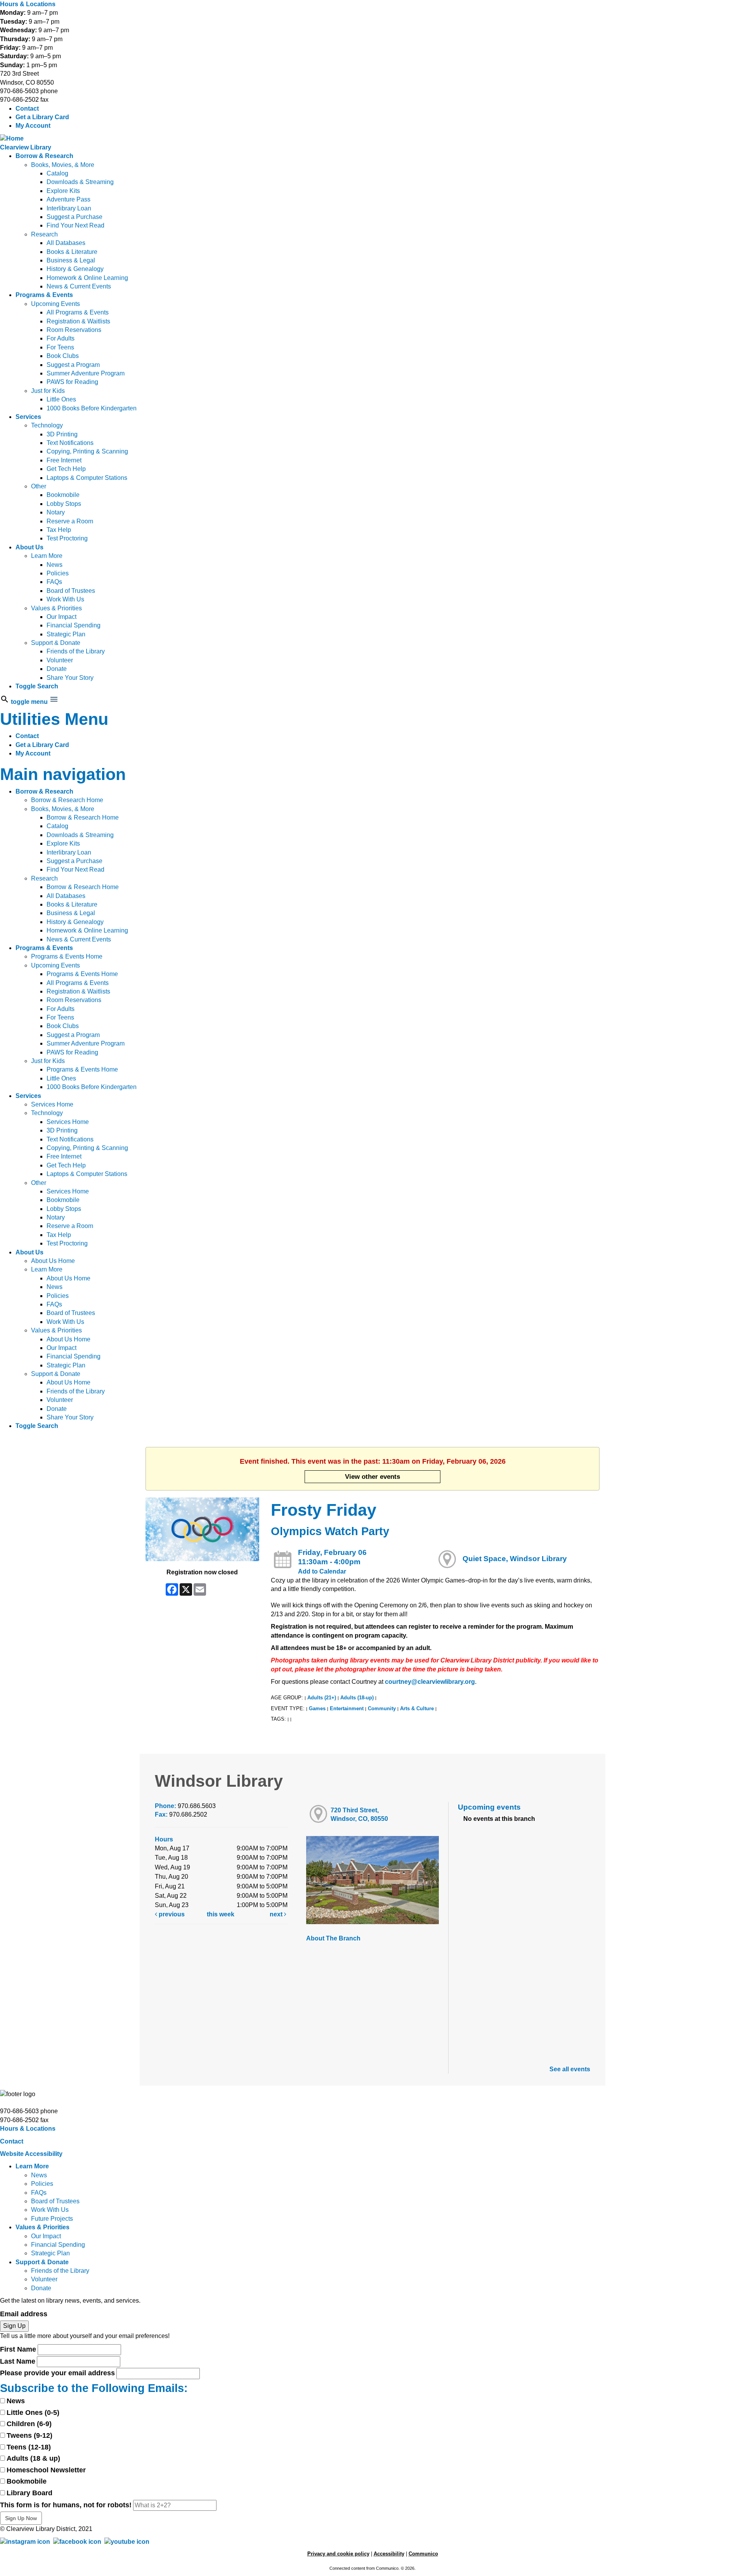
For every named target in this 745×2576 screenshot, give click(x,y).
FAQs (54, 582)
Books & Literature (72, 252)
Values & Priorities (56, 608)
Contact (27, 109)
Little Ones (61, 399)
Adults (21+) (322, 1698)
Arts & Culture (417, 1708)
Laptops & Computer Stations (87, 478)
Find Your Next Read (75, 225)
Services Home (52, 1104)
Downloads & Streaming (80, 182)
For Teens (60, 347)
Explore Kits (63, 191)
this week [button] (221, 1914)
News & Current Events (79, 286)
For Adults (61, 338)
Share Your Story (70, 678)
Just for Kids (48, 391)
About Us (29, 547)
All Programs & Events (78, 312)
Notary (56, 512)
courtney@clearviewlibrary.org (430, 1682)
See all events (570, 2069)
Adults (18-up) (357, 1698)
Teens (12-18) (29, 2447)
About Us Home (53, 1261)
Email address (24, 2314)
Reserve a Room (70, 521)
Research (44, 234)
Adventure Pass (68, 199)
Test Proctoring (67, 538)
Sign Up (14, 2326)
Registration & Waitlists (78, 321)
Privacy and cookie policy (338, 2554)
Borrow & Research (44, 156)
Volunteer (60, 660)
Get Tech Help (66, 469)
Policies (58, 573)
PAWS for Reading (72, 382)
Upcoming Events (55, 304)
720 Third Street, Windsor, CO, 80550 (359, 1814)
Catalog (57, 173)
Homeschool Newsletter (46, 2470)
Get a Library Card (42, 117)
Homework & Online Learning (87, 278)
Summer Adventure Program (86, 373)
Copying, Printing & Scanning (87, 451)
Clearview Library (26, 147)
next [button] (277, 1914)
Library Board (29, 2493)
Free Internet (64, 460)
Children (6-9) (29, 2424)
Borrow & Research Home (67, 800)
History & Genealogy (75, 269)
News (55, 565)
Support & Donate (56, 643)
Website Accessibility (31, 2154)
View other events (372, 1476)
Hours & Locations (28, 4)
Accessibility (389, 2554)
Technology (47, 425)
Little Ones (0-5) (33, 2413)
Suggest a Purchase (74, 217)
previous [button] (171, 1914)
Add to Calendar (322, 1571)
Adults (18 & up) (33, 2458)
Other (39, 486)
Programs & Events (44, 295)
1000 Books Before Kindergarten (92, 408)
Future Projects (52, 2219)
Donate (57, 669)
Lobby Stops (64, 504)
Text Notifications (70, 443)
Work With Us (65, 599)
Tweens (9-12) (29, 2435)
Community (382, 1708)
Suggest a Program (73, 365)
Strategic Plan (66, 634)
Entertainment (347, 1708)
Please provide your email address (57, 2373)
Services (28, 417)
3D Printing (62, 434)
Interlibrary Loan (69, 208)
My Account (33, 126)
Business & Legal (71, 260)
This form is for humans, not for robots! (66, 2505)
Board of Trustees (71, 591)
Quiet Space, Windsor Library (515, 1559)
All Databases (66, 243)
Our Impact (62, 617)
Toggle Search (37, 686)
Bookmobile (63, 495)
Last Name (18, 2361)
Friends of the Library (76, 651)
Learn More (47, 556)
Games (317, 1708)
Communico (423, 2554)
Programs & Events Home (67, 956)
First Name (18, 2349)
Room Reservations (74, 330)
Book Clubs (63, 356)
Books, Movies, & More (63, 165)
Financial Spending (74, 625)
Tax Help (59, 530)
